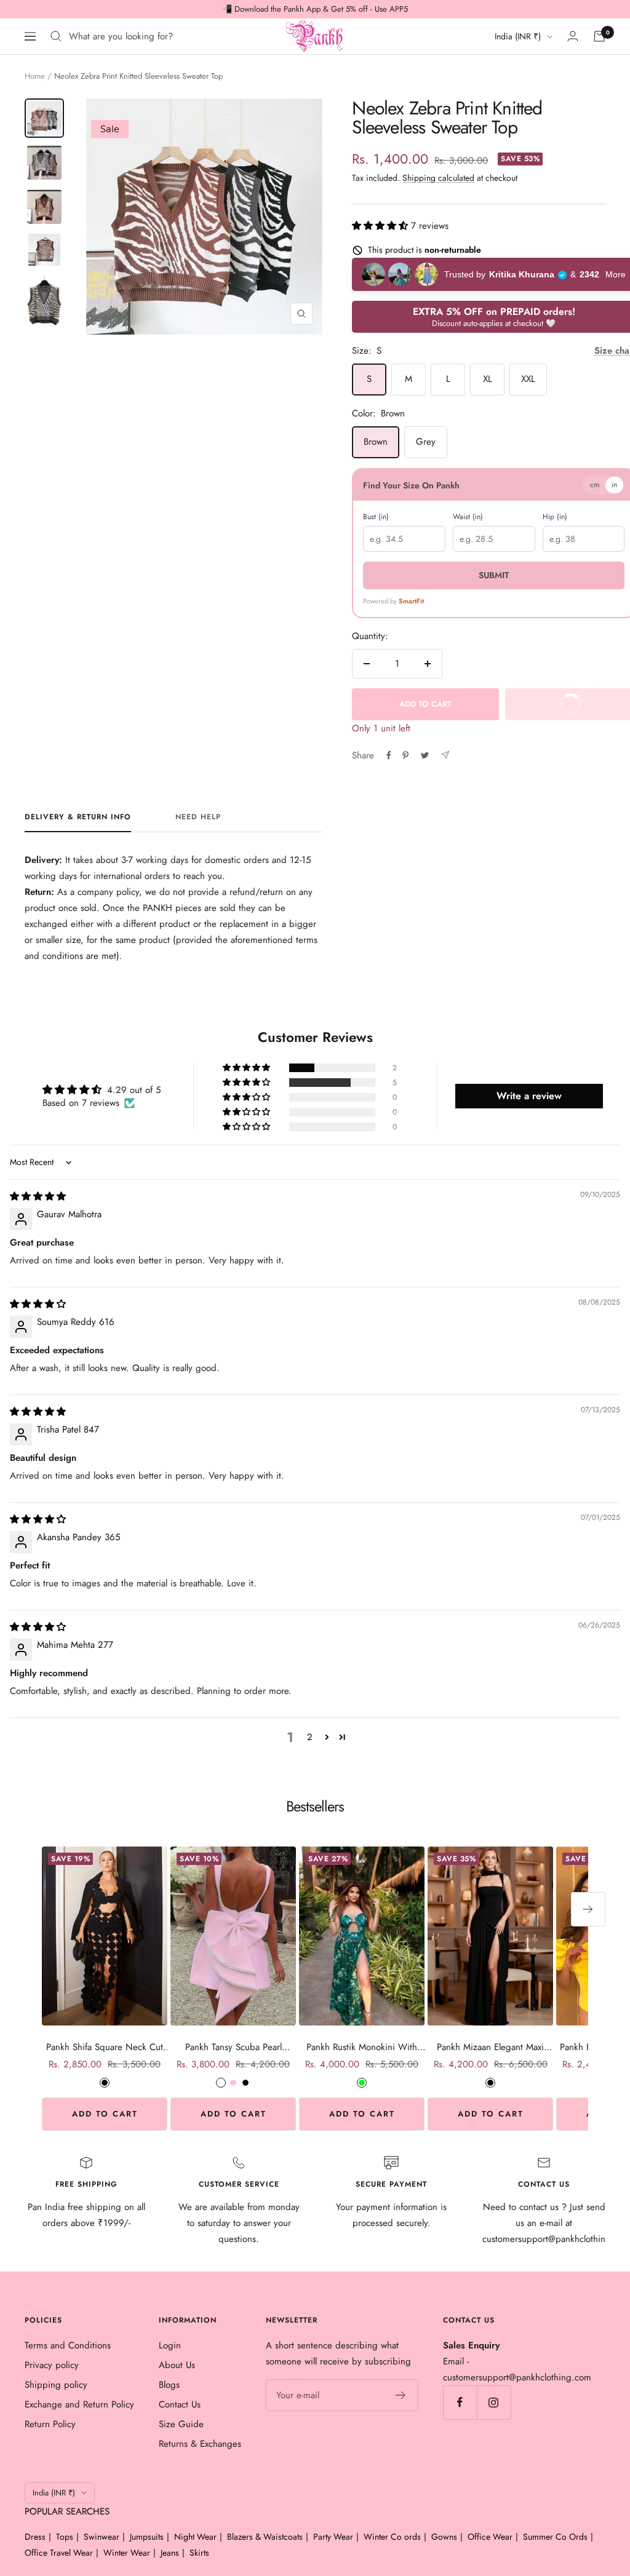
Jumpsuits (147, 2537)
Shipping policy (56, 2385)
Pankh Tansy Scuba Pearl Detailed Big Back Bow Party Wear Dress (233, 2047)
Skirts (199, 2553)
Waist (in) (461, 517)
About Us (177, 2365)
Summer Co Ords (555, 2537)
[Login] (573, 36)
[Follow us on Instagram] (494, 2402)
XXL (528, 379)
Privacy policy (52, 2365)
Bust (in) (376, 517)
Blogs (169, 2385)
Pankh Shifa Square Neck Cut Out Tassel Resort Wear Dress (105, 2047)
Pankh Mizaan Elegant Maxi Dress (490, 2047)
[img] (38, 1196)
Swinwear (102, 2537)
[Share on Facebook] (389, 755)
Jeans (170, 2553)
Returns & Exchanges (200, 2444)
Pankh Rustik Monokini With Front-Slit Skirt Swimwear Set (362, 2047)
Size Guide (181, 2424)
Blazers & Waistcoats (265, 2537)
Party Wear (333, 2537)
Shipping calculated (438, 178)
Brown (376, 442)
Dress (35, 2537)
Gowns (444, 2537)
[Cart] (599, 36)
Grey (426, 442)
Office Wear (490, 2537)
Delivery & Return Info (78, 817)
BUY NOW (571, 709)
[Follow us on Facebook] (460, 2402)
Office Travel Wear (59, 2553)
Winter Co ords (392, 2537)
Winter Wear (127, 2553)
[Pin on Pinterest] (405, 755)
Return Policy (50, 2424)
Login (170, 2345)
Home (35, 76)
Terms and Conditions (68, 2345)
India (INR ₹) (518, 36)
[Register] (401, 2395)
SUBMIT (483, 575)
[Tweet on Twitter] (425, 755)
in (593, 485)
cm (574, 485)
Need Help (198, 817)
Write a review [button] (529, 1096)
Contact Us (180, 2404)
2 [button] (310, 1737)
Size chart (594, 351)
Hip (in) (541, 517)
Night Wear (195, 2537)
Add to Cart (105, 2114)
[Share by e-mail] (445, 755)
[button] (381, 226)
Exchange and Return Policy (79, 2404)
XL (488, 379)
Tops (65, 2537)
